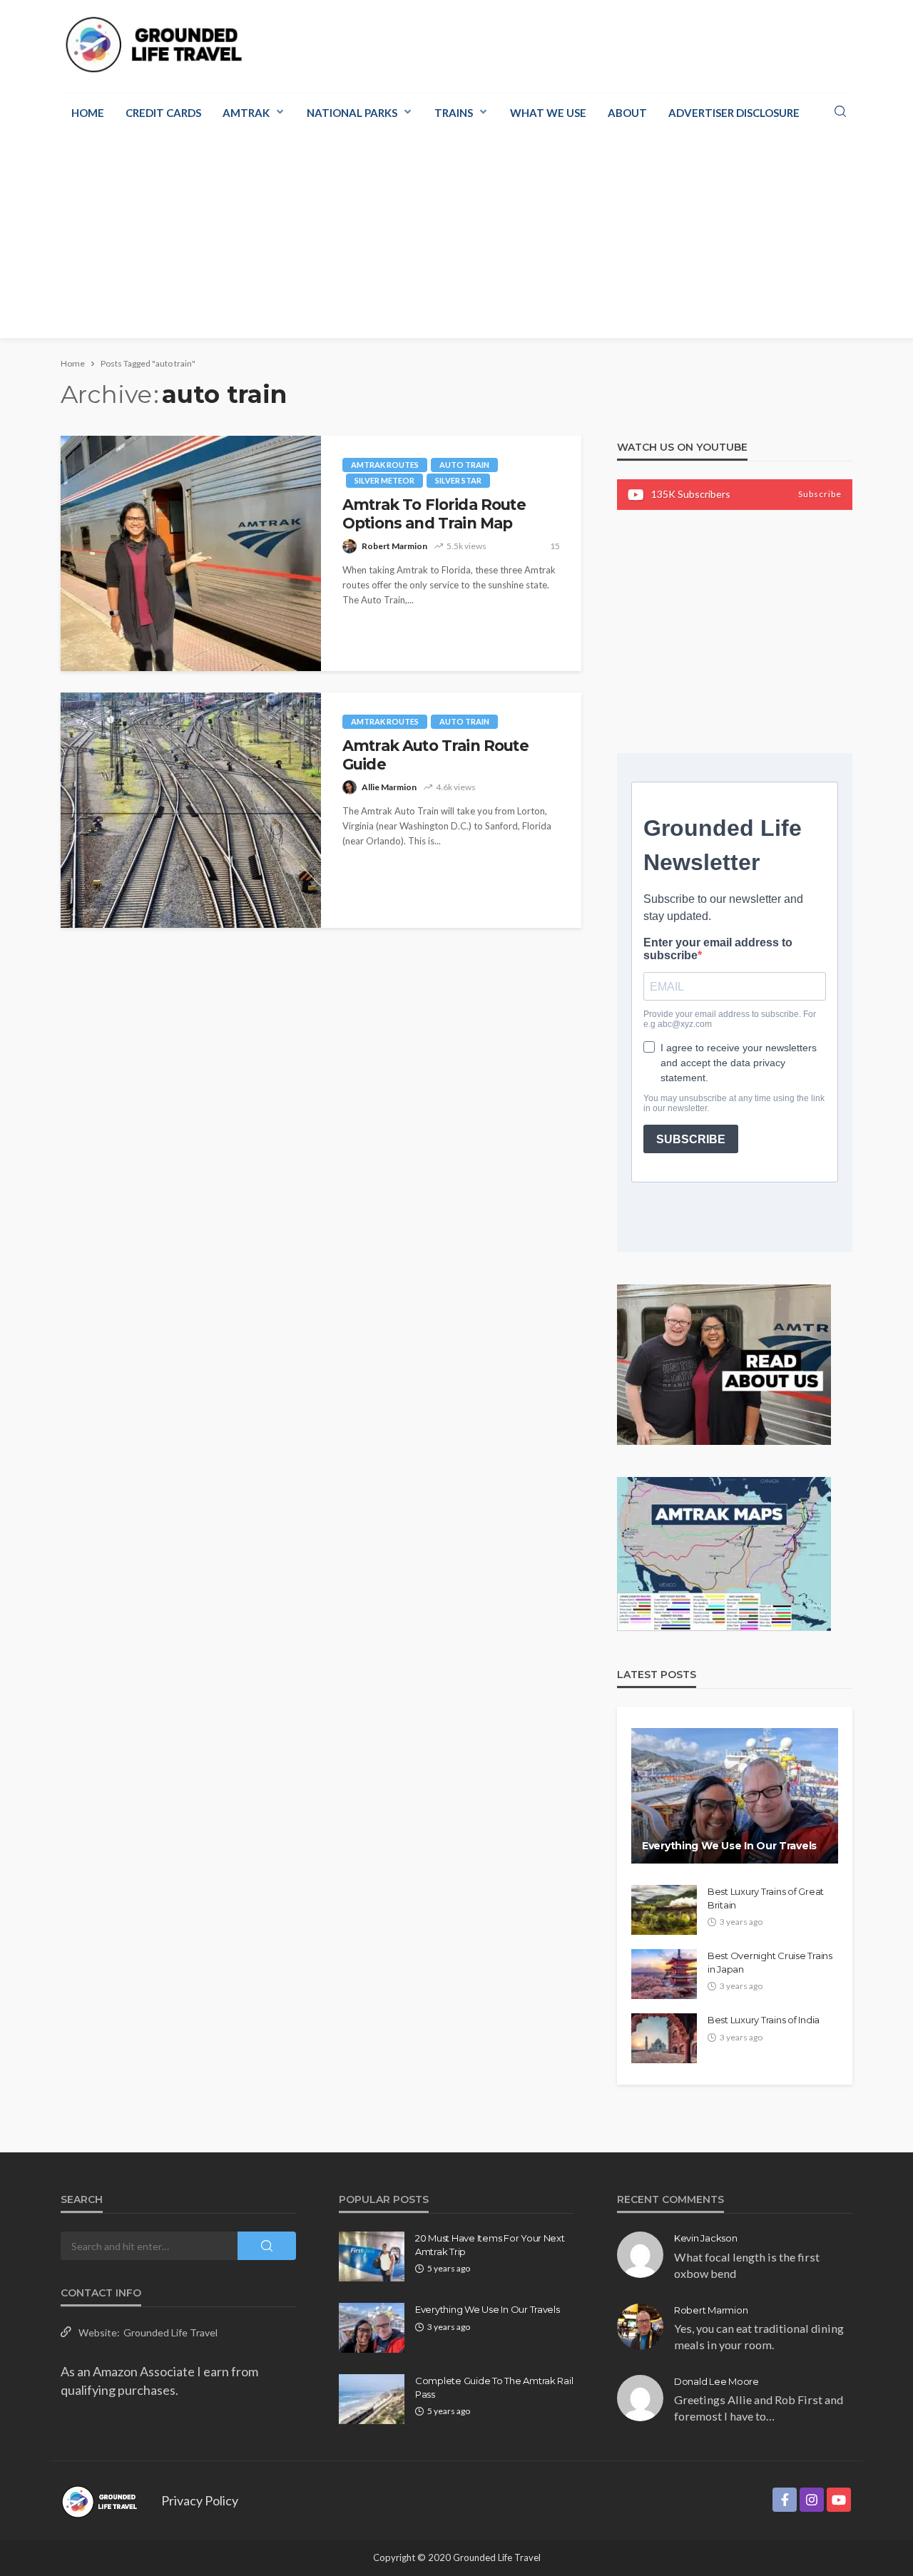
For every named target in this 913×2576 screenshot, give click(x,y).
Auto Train (464, 465)
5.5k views (466, 546)
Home (88, 113)
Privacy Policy (200, 2500)
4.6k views (456, 787)
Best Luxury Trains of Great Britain (766, 1898)
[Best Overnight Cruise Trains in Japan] (664, 1974)
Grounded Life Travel (170, 2332)
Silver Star (458, 480)
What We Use (548, 113)
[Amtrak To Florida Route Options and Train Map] (191, 553)
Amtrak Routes (385, 465)
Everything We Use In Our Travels (729, 1846)
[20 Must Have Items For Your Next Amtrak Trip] (372, 2256)
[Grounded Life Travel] (162, 45)
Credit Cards (163, 113)
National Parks (352, 113)
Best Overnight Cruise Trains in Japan (770, 1962)
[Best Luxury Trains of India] (664, 2038)
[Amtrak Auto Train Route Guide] (191, 810)
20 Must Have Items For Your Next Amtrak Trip (490, 2244)
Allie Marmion (389, 787)
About (627, 113)
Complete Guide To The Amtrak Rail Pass (494, 2387)
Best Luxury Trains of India (764, 2020)
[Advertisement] (456, 238)
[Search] (840, 112)
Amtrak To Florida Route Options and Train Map (434, 514)
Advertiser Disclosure (734, 113)
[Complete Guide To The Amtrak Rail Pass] (372, 2399)
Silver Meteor (384, 480)
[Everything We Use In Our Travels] (735, 1796)
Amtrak (246, 113)
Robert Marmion (394, 546)
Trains (454, 113)
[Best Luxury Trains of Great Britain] (664, 1910)
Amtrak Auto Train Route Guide (435, 755)
